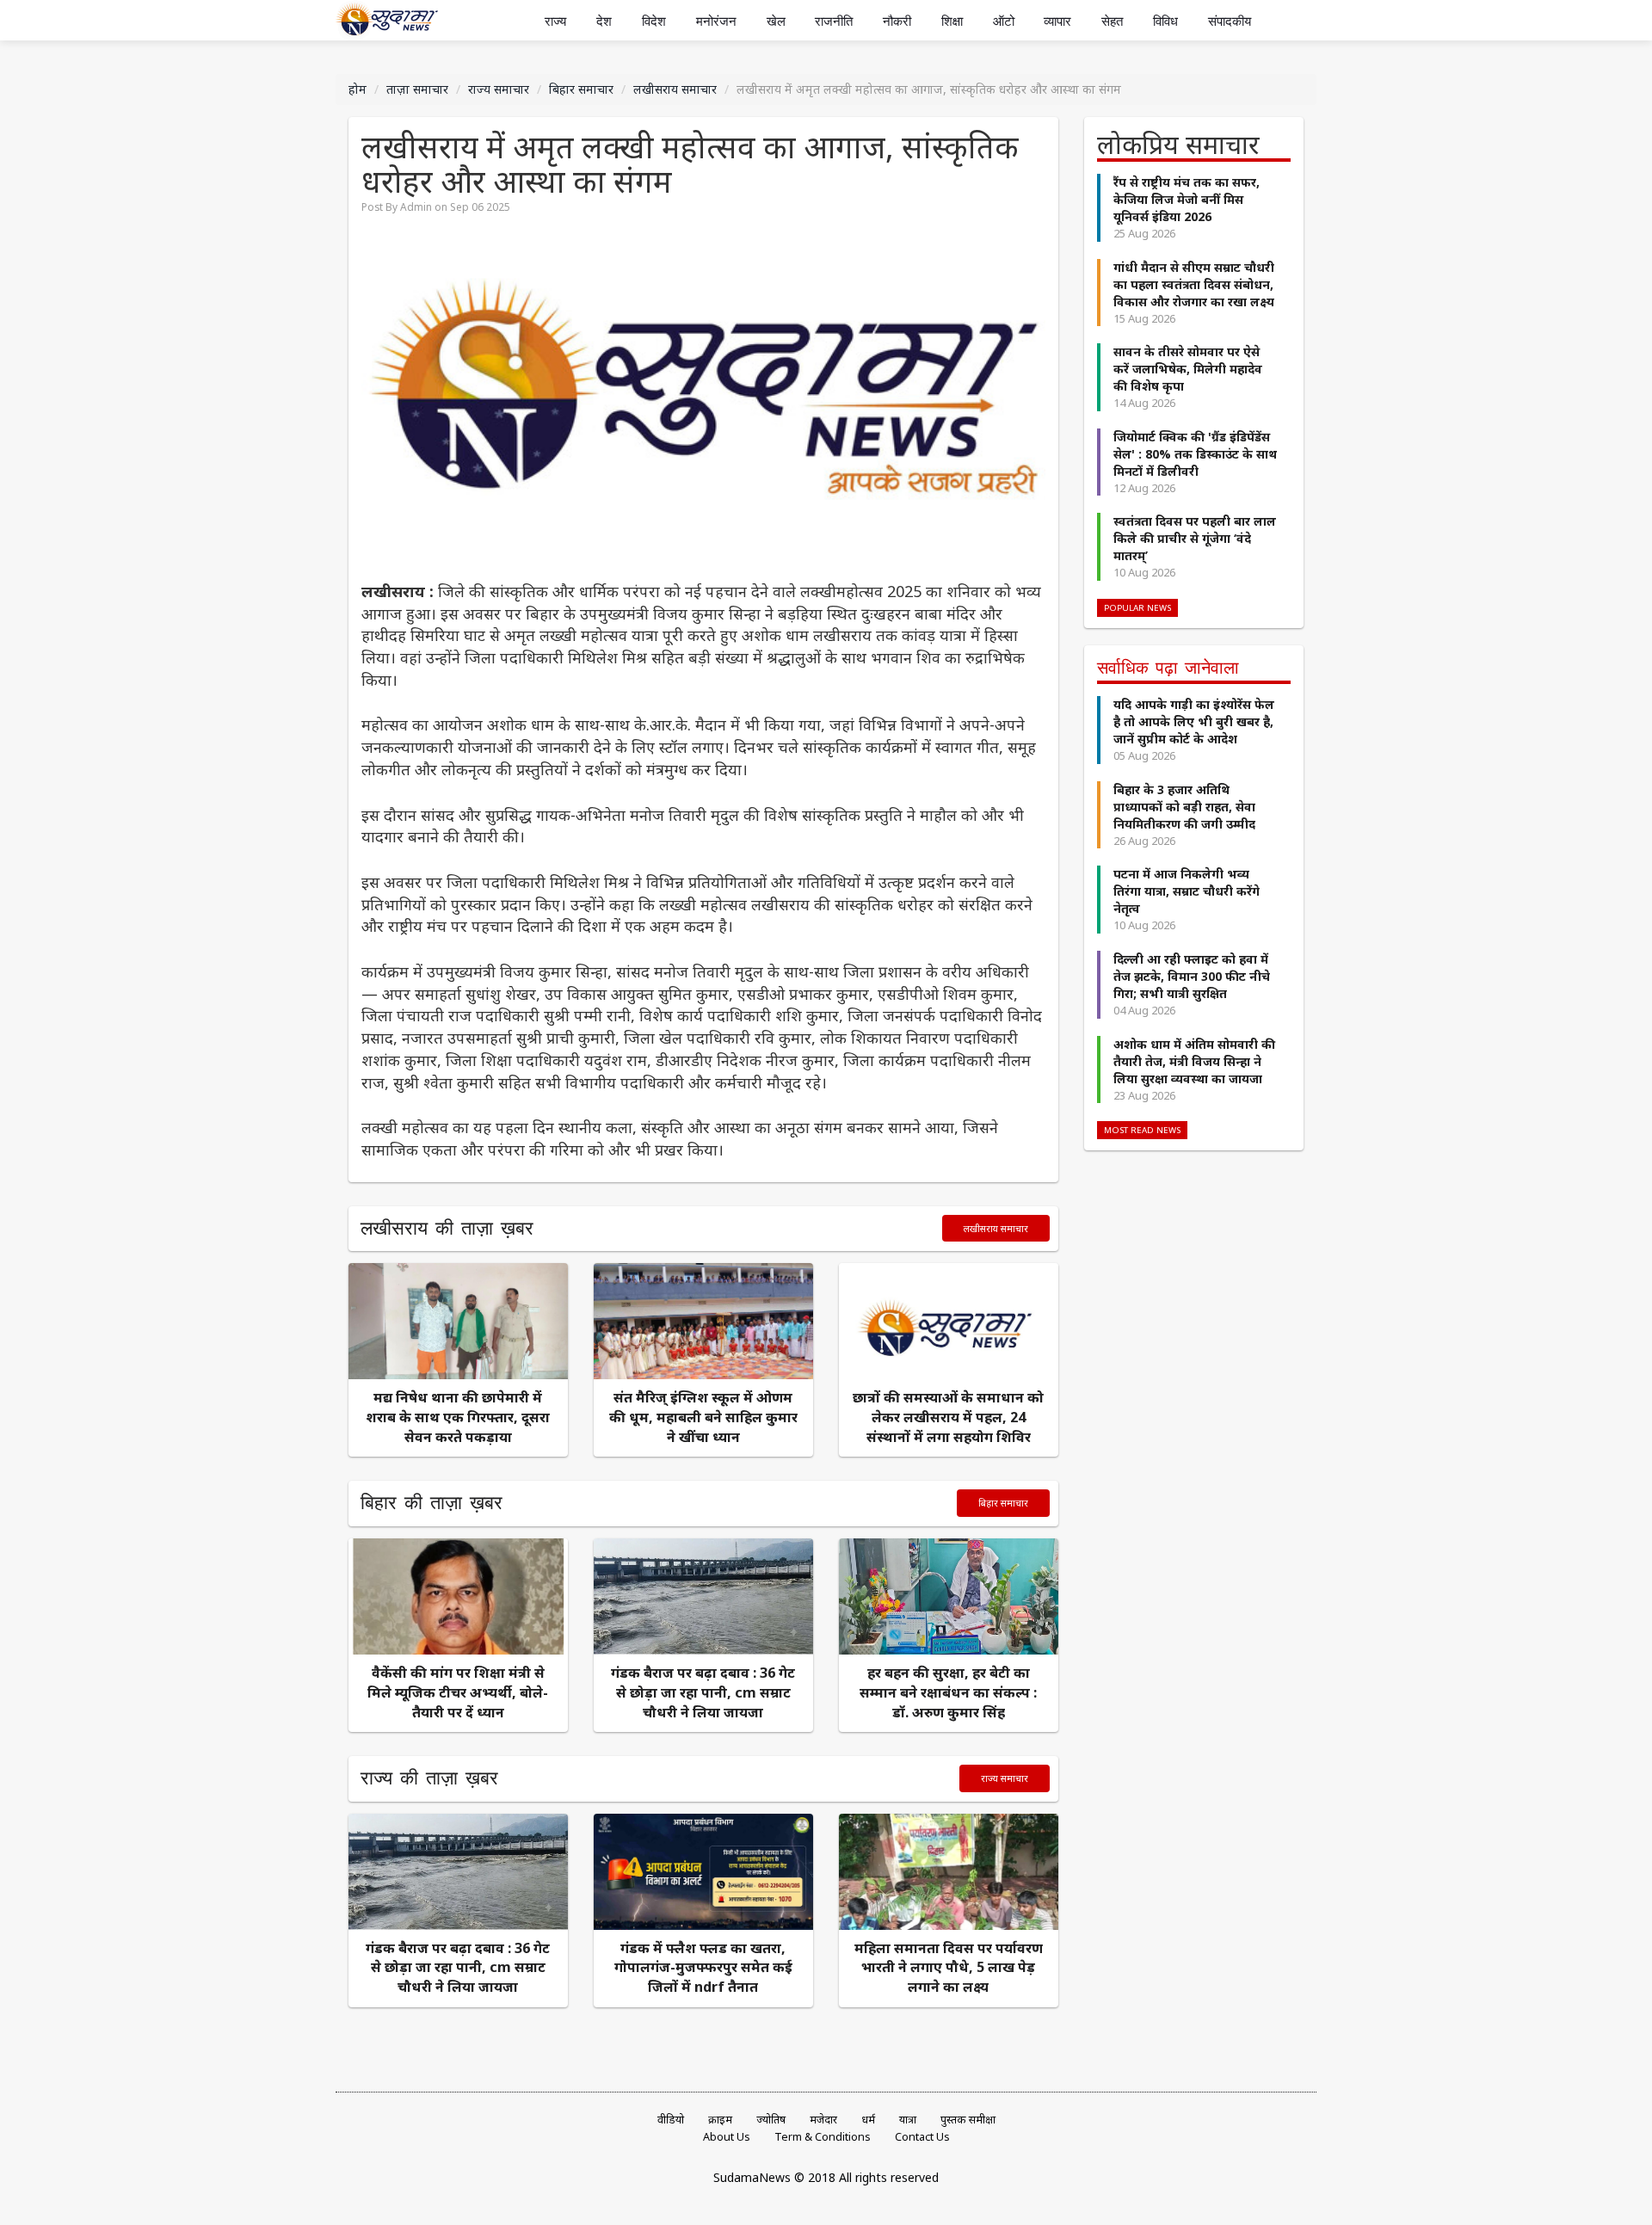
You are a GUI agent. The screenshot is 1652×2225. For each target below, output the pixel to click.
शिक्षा (952, 21)
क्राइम (720, 2120)
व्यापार (1057, 21)
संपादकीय (1230, 21)
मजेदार (823, 2120)
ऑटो (1004, 21)
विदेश (654, 21)
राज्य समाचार (499, 89)
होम (358, 89)
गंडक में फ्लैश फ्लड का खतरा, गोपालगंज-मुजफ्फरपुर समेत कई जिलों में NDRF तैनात (703, 1968)
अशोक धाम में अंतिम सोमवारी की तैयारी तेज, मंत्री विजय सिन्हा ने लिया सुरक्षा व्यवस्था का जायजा (1194, 1061)
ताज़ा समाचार (417, 89)
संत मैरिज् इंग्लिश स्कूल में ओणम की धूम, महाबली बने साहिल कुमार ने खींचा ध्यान (703, 1417)
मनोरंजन (716, 21)
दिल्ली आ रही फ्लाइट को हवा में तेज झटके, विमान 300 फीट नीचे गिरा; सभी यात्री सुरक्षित (1192, 976)
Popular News (1137, 608)
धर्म (868, 2120)
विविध (1165, 21)
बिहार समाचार (581, 89)
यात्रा (908, 2120)
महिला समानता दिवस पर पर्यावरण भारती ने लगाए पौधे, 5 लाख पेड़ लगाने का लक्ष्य (949, 1968)
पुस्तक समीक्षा (968, 2120)
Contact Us (922, 2137)
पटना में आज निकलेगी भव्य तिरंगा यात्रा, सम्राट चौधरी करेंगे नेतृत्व (1187, 891)
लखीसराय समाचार (675, 89)
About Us (727, 2137)
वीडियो (671, 2120)
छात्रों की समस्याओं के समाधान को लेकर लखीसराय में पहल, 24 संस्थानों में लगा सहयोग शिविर (948, 1417)
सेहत (1112, 21)
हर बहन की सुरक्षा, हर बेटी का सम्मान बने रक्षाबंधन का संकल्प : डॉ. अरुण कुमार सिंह (948, 1692)
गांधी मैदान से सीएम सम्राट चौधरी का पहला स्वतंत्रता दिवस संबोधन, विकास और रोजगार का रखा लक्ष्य (1194, 284)
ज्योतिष (771, 2120)
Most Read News (1142, 1130)
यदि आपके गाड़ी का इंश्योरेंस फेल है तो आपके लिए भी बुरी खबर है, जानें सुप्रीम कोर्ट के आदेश (1194, 721)
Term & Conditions (823, 2137)
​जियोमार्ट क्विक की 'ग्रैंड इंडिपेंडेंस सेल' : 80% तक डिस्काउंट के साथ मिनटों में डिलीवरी (1195, 454)
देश (604, 21)
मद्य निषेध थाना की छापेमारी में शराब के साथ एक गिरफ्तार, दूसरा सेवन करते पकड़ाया (458, 1417)
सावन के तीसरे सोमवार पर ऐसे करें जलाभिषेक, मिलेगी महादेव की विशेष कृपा (1188, 369)
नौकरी (897, 21)
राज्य (555, 21)
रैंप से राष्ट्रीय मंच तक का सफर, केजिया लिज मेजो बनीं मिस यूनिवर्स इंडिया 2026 (1187, 199)
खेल (776, 21)
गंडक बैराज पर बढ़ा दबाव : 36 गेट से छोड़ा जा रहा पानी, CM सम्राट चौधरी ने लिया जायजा (703, 1692)
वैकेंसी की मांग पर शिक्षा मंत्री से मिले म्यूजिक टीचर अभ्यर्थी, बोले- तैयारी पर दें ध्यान (458, 1692)
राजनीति (834, 21)
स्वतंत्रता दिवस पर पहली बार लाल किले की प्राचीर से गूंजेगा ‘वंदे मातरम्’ (1195, 538)
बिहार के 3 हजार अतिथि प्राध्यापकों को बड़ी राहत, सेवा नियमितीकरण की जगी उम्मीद (1184, 807)
